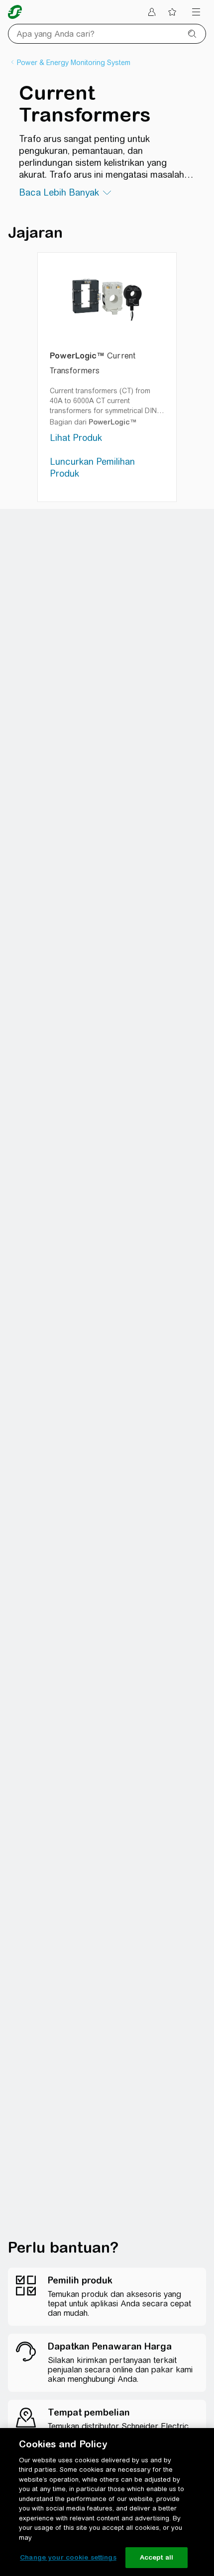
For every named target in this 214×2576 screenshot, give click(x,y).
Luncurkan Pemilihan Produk (92, 467)
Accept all (157, 2557)
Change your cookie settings (68, 2557)
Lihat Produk (76, 438)
